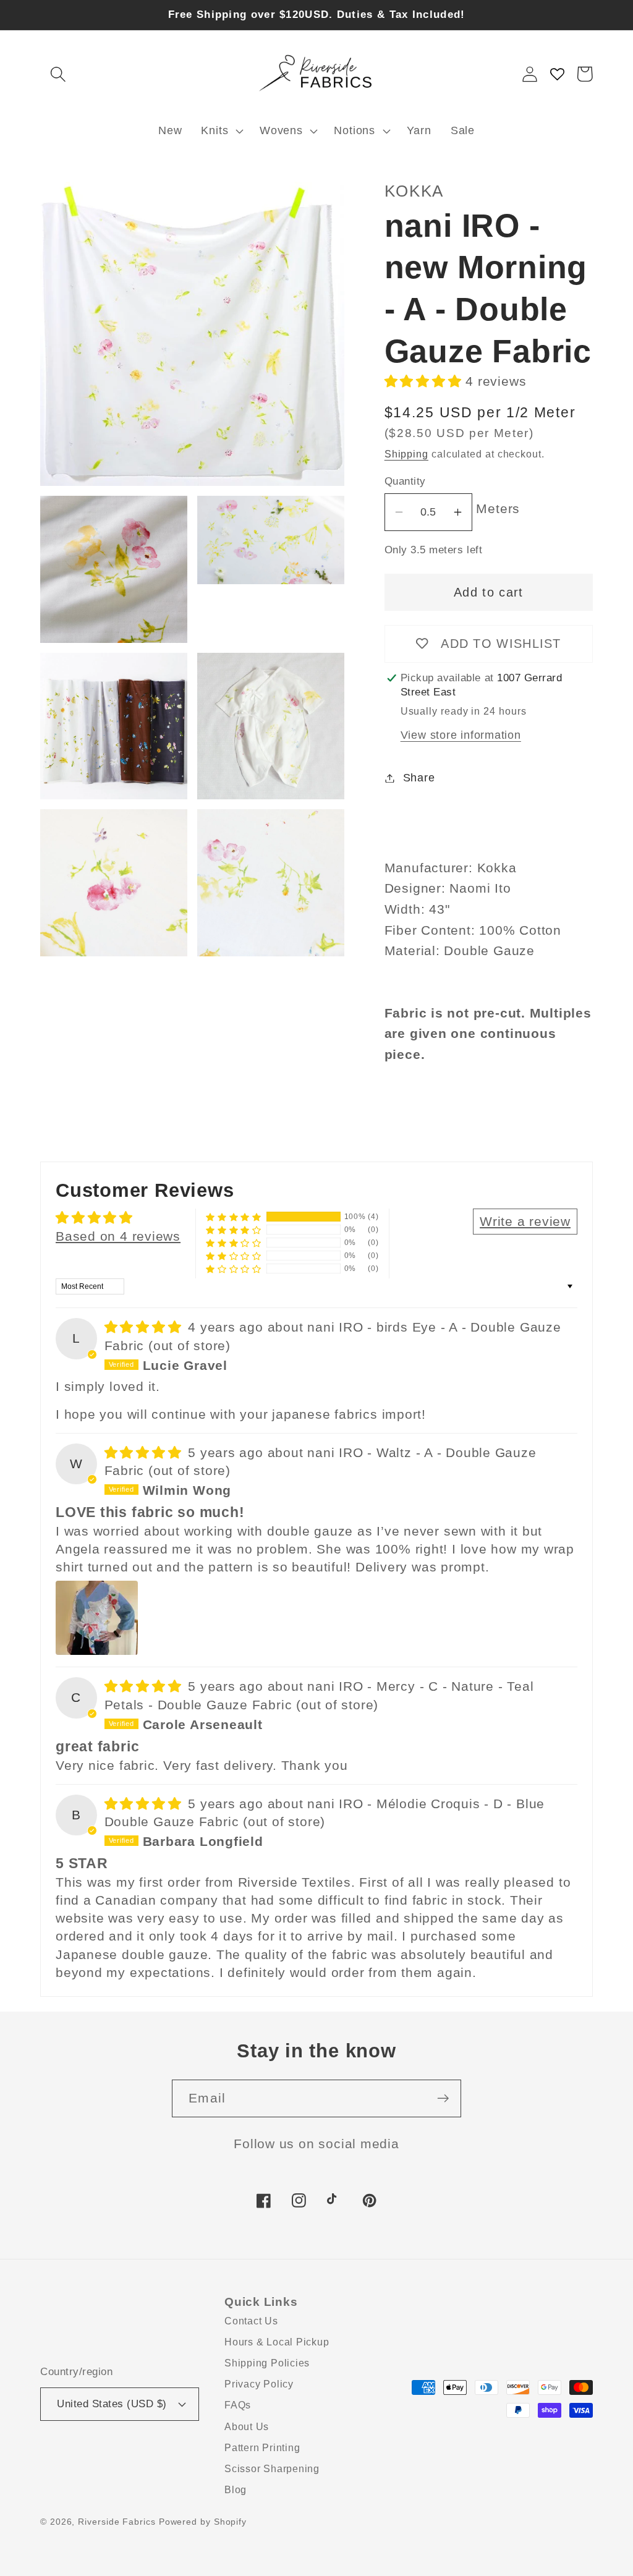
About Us (247, 2427)
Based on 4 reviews (118, 1236)
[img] (145, 1327)
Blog (236, 2490)
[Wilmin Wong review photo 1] (97, 1618)
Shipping (406, 454)
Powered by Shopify (203, 2522)
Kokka (414, 191)
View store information (461, 735)
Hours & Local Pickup (277, 2342)
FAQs (238, 2405)
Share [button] (419, 778)
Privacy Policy (259, 2384)
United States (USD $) (112, 2404)
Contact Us (251, 2321)
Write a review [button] (525, 1221)
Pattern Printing (262, 2448)
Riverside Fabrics (117, 2522)
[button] (58, 74)
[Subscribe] (443, 2098)
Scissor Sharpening (272, 2469)
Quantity (405, 481)
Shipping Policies (267, 2363)
